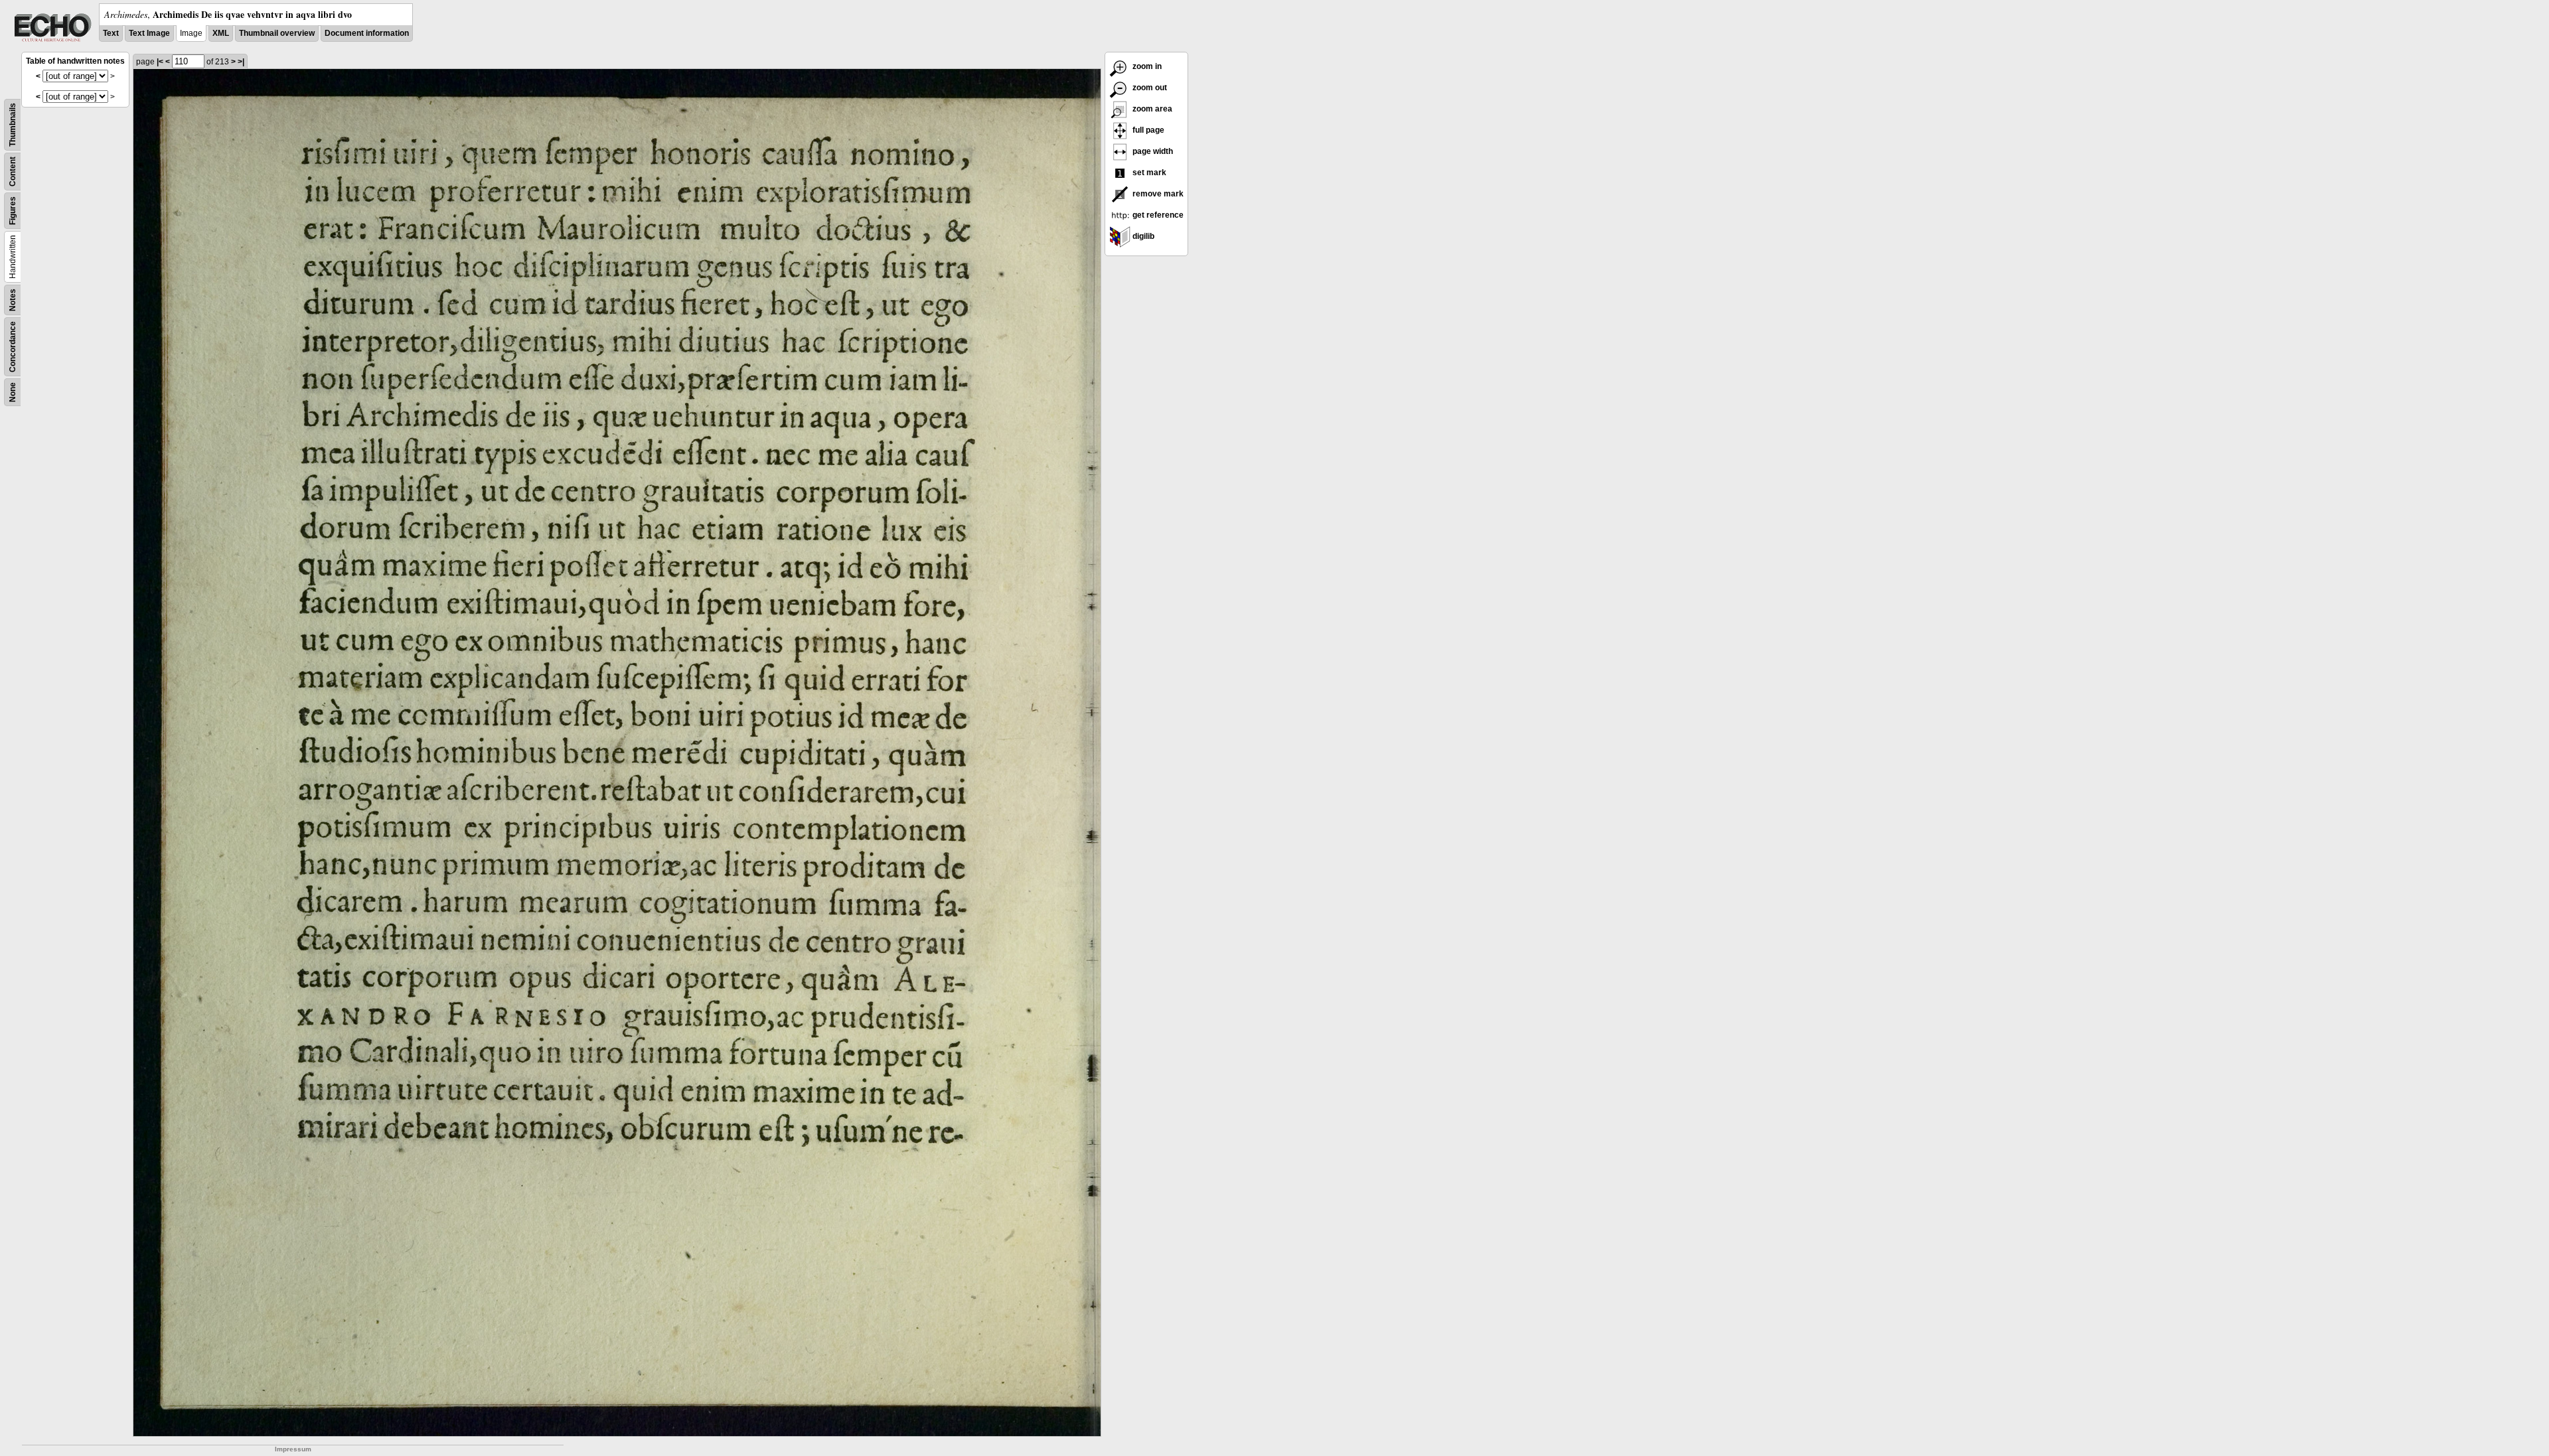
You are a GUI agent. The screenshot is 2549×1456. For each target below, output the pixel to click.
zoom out (1149, 88)
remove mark (1157, 194)
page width (1152, 151)
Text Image (149, 33)
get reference (1157, 215)
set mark (1148, 173)
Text (111, 33)
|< (160, 62)
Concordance (13, 347)
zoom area (1151, 109)
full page (1147, 130)
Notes (13, 300)
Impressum (293, 1449)
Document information (367, 33)
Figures (13, 211)
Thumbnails (13, 125)
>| (241, 62)
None (13, 392)
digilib (1142, 236)
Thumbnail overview (277, 33)
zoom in (1146, 66)
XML (221, 33)
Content (13, 172)
